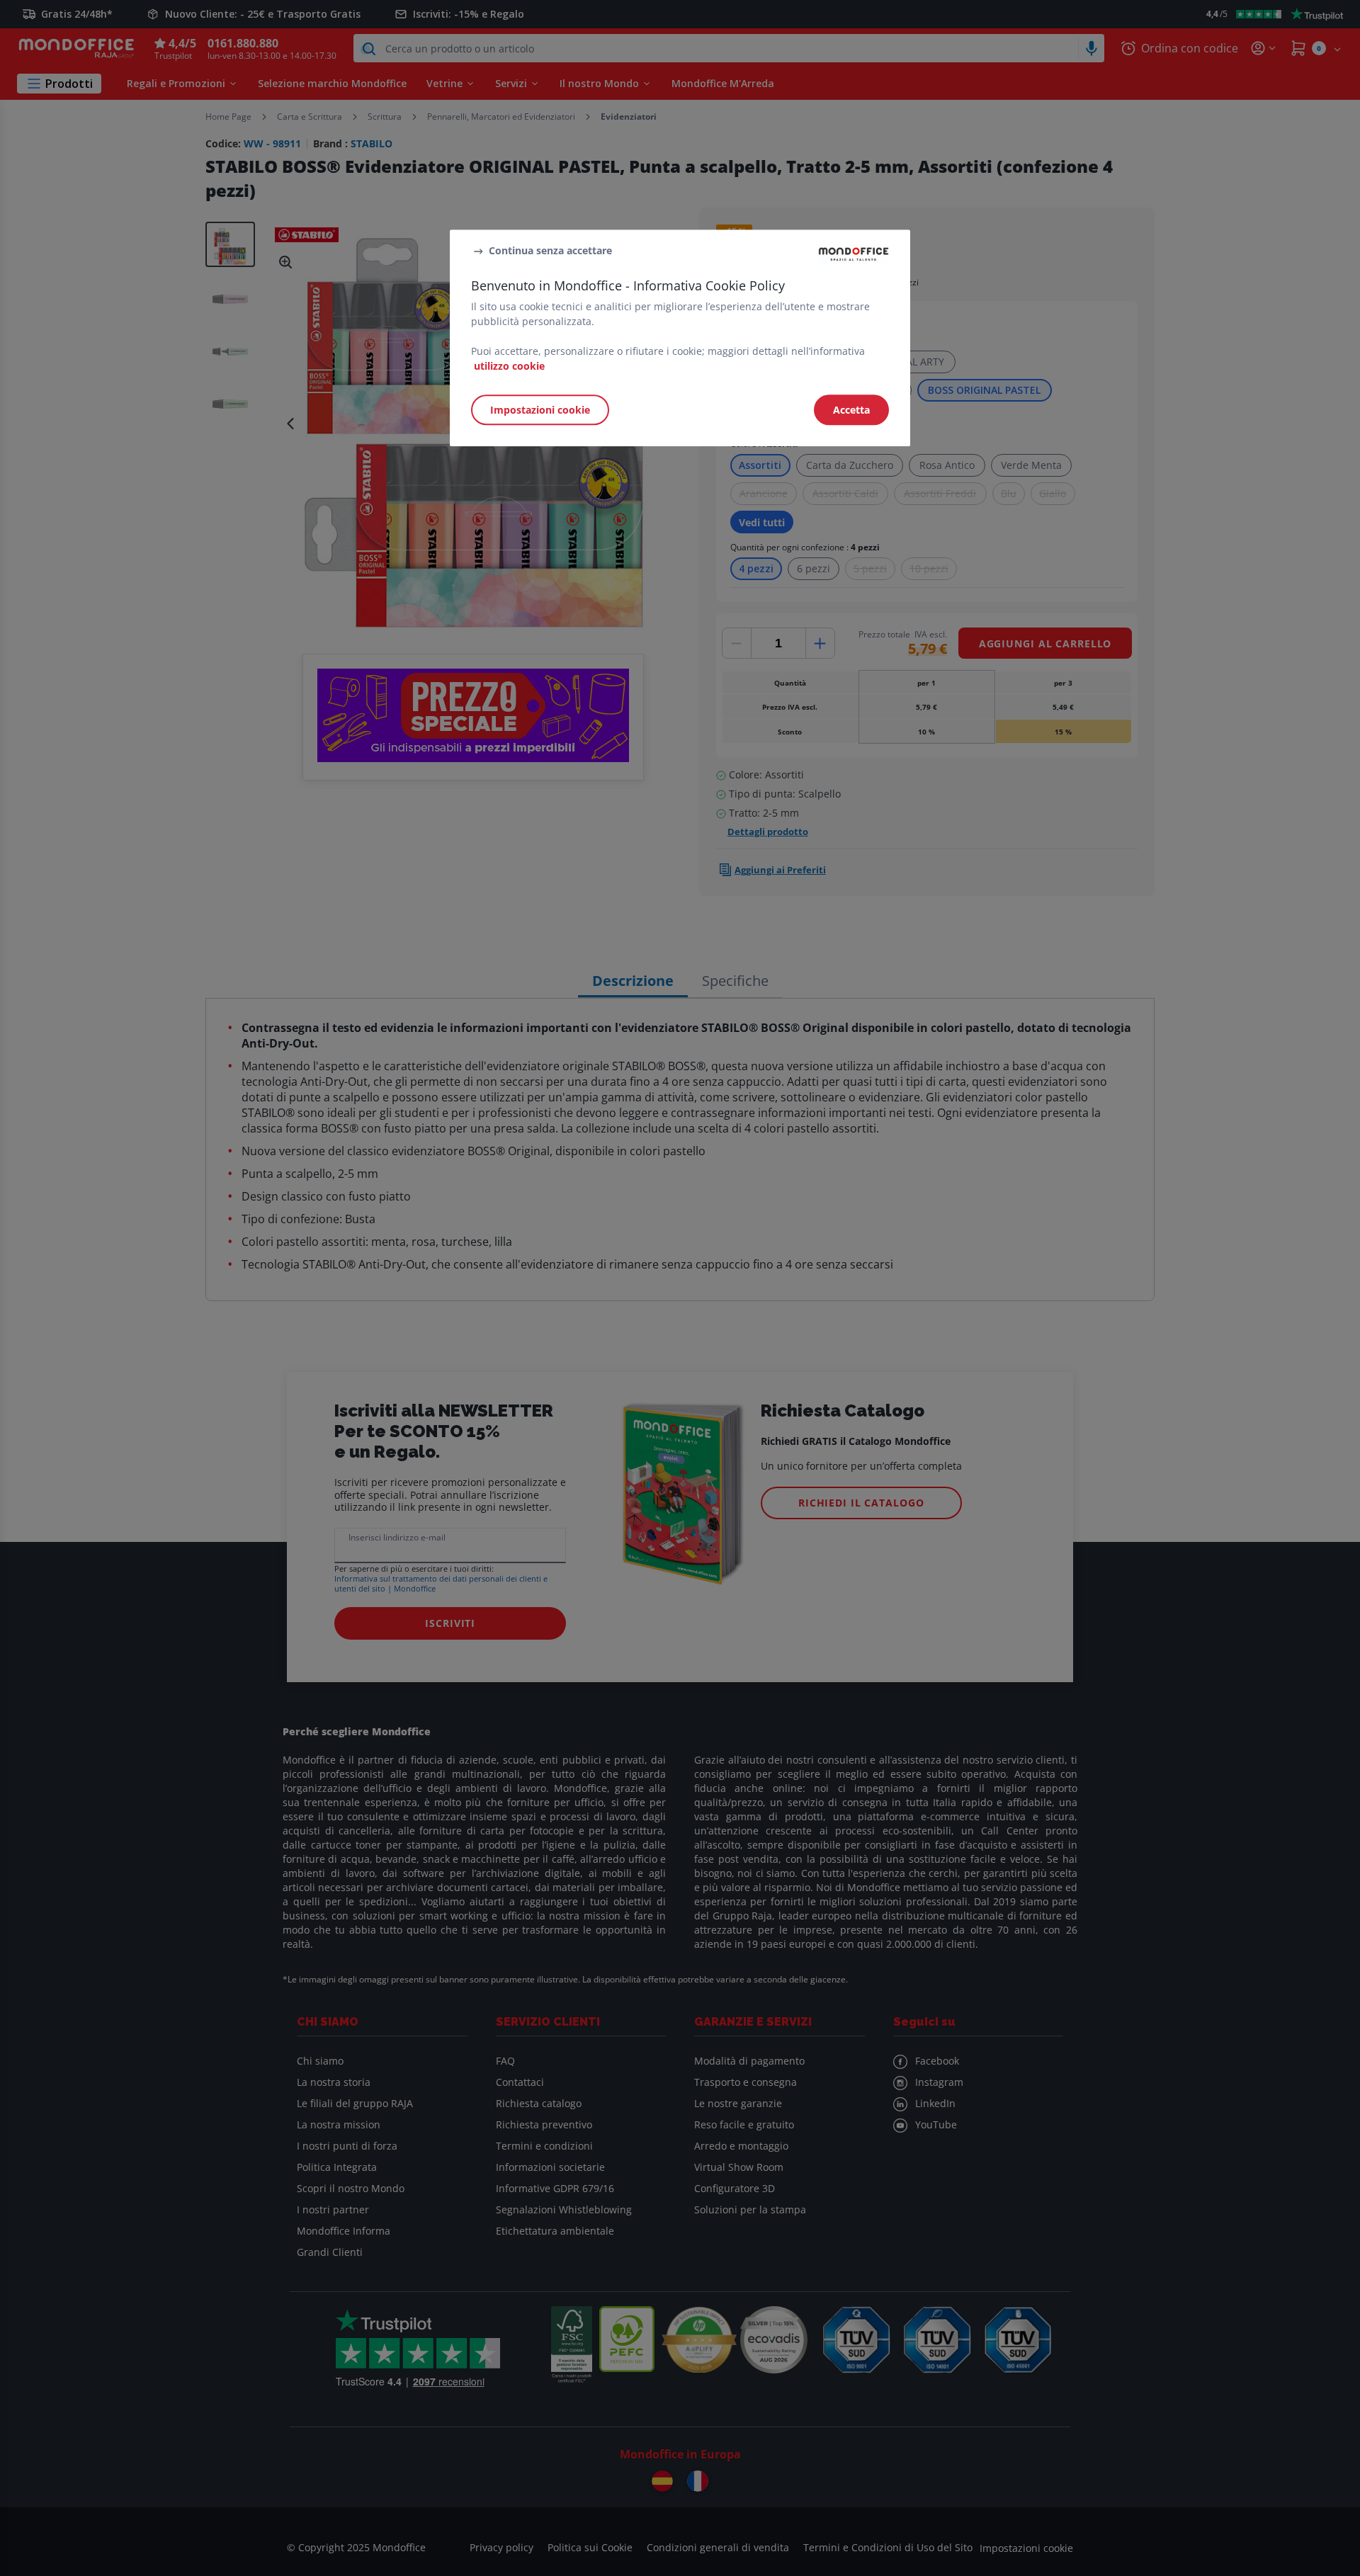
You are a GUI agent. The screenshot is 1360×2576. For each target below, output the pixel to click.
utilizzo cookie (509, 366)
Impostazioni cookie (540, 410)
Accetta (851, 410)
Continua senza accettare (550, 250)
